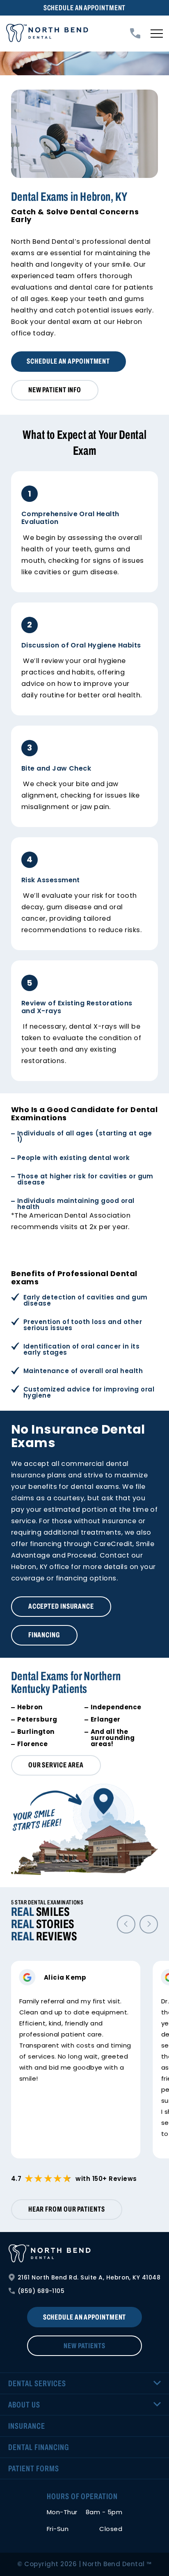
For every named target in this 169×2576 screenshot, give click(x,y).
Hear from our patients (67, 2209)
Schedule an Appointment (85, 8)
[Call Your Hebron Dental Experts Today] (135, 33)
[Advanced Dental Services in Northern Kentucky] (85, 2254)
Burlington (36, 1732)
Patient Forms (34, 2468)
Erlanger (106, 1719)
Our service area (56, 1765)
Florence (33, 1744)
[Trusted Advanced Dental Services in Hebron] (47, 34)
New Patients (84, 2346)
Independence (116, 1707)
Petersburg (37, 1719)
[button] (126, 1924)
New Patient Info (55, 390)
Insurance (27, 2426)
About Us (24, 2405)
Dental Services (37, 2383)
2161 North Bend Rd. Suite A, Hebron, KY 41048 (89, 2277)
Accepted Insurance (61, 1606)
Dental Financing (39, 2447)
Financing (44, 1635)
